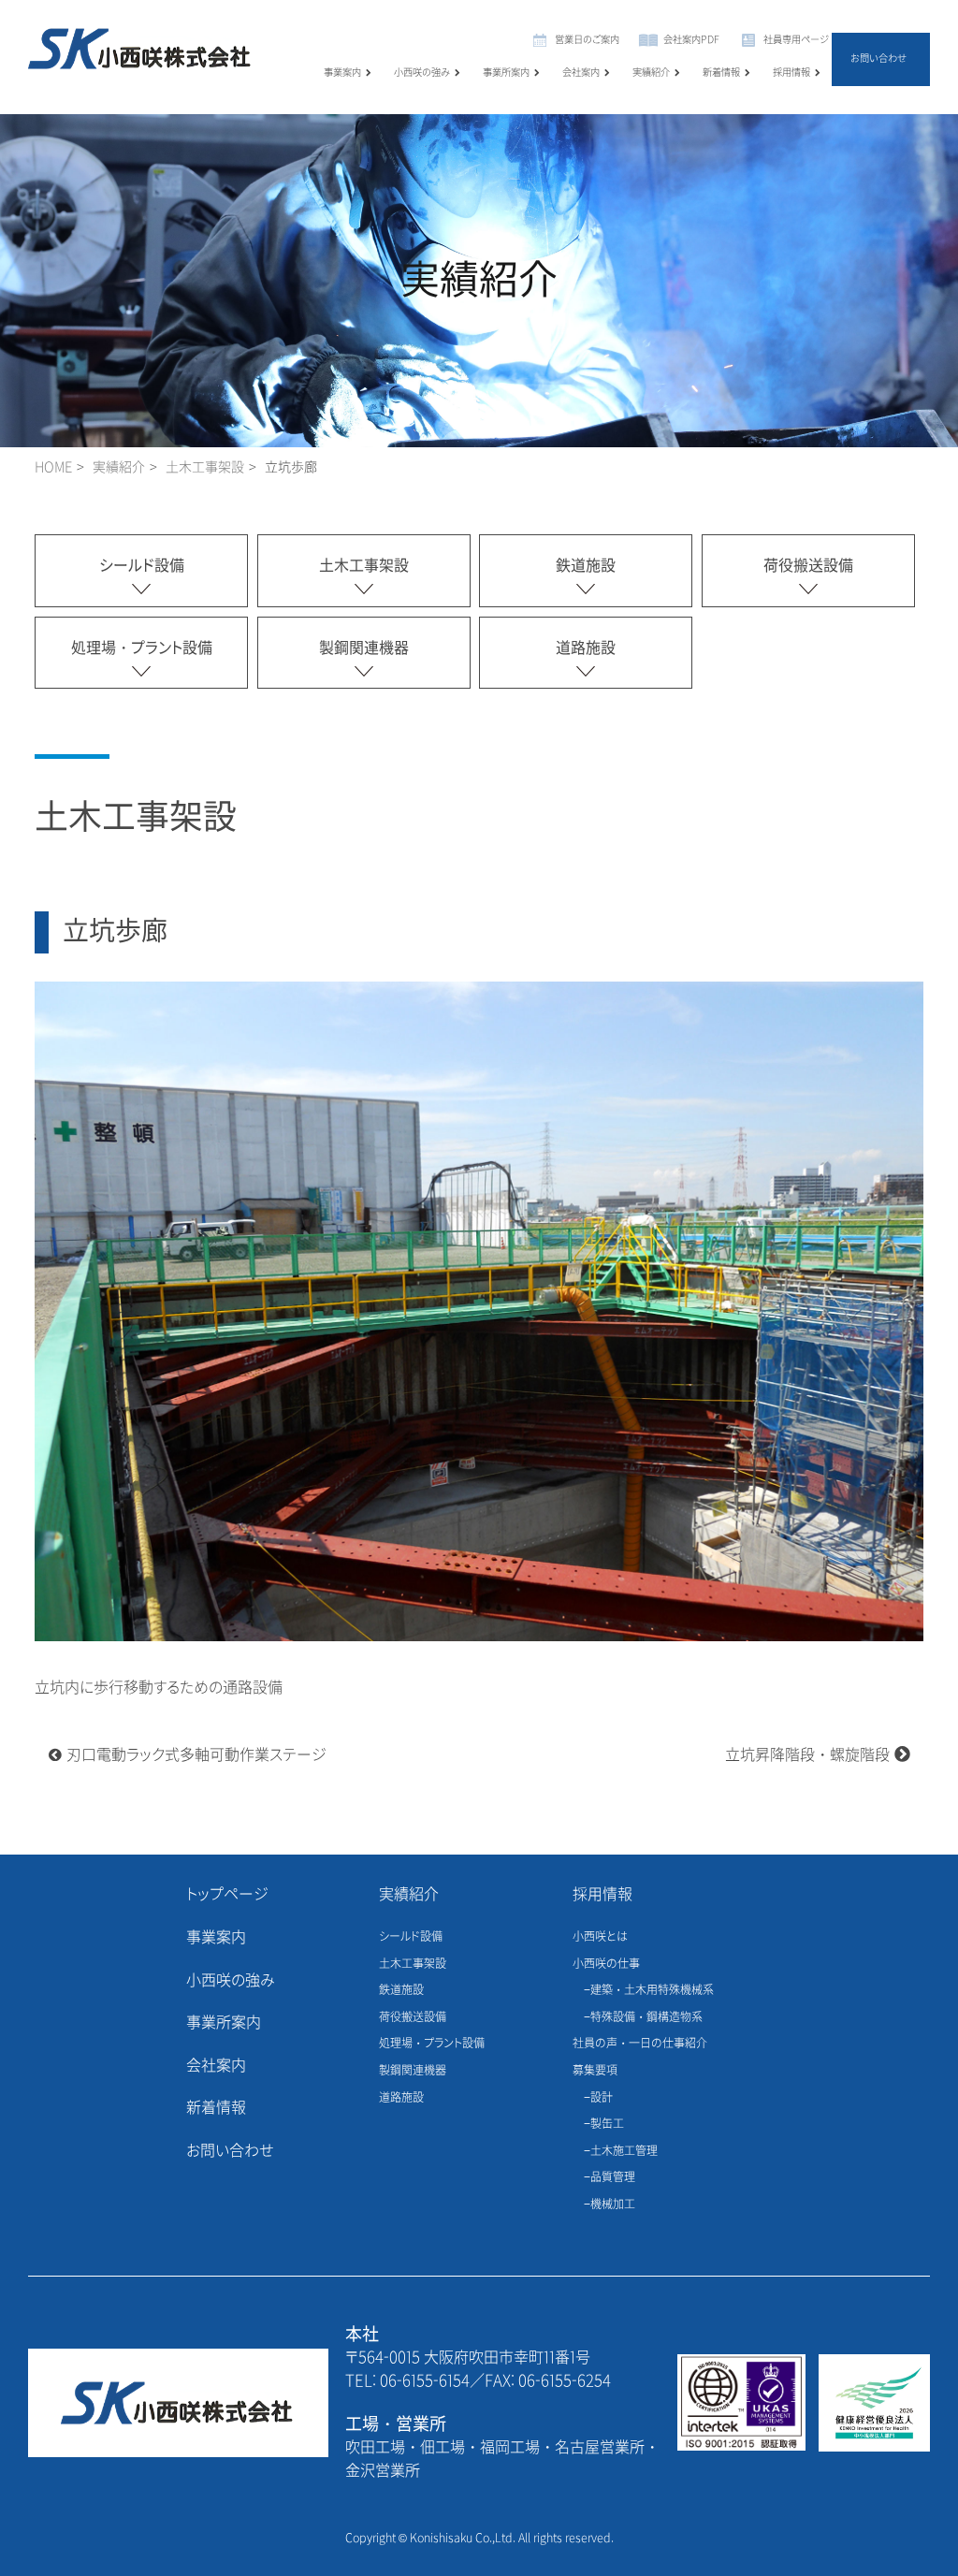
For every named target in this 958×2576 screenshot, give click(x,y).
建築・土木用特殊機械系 (652, 1990)
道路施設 (586, 648)
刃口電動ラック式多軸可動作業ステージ (196, 1755)
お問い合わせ (878, 58)
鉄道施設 (586, 566)
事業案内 (342, 73)
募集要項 (595, 2071)
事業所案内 (506, 73)
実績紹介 (651, 73)
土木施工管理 (624, 2151)
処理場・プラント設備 (142, 648)
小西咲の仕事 (606, 1964)
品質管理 (613, 2177)
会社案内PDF (691, 40)
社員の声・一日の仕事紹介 (640, 2044)
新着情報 (721, 73)
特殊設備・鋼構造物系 (646, 2017)
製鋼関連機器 (364, 648)
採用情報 (791, 73)
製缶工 (607, 2124)
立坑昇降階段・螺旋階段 (807, 1755)
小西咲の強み (422, 73)
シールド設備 (142, 566)
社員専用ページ (796, 40)
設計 (602, 2098)
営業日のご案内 (587, 40)
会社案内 (581, 73)
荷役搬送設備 (808, 566)
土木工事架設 (205, 467)
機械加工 (613, 2205)
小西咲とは (600, 1937)
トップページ (227, 1894)
